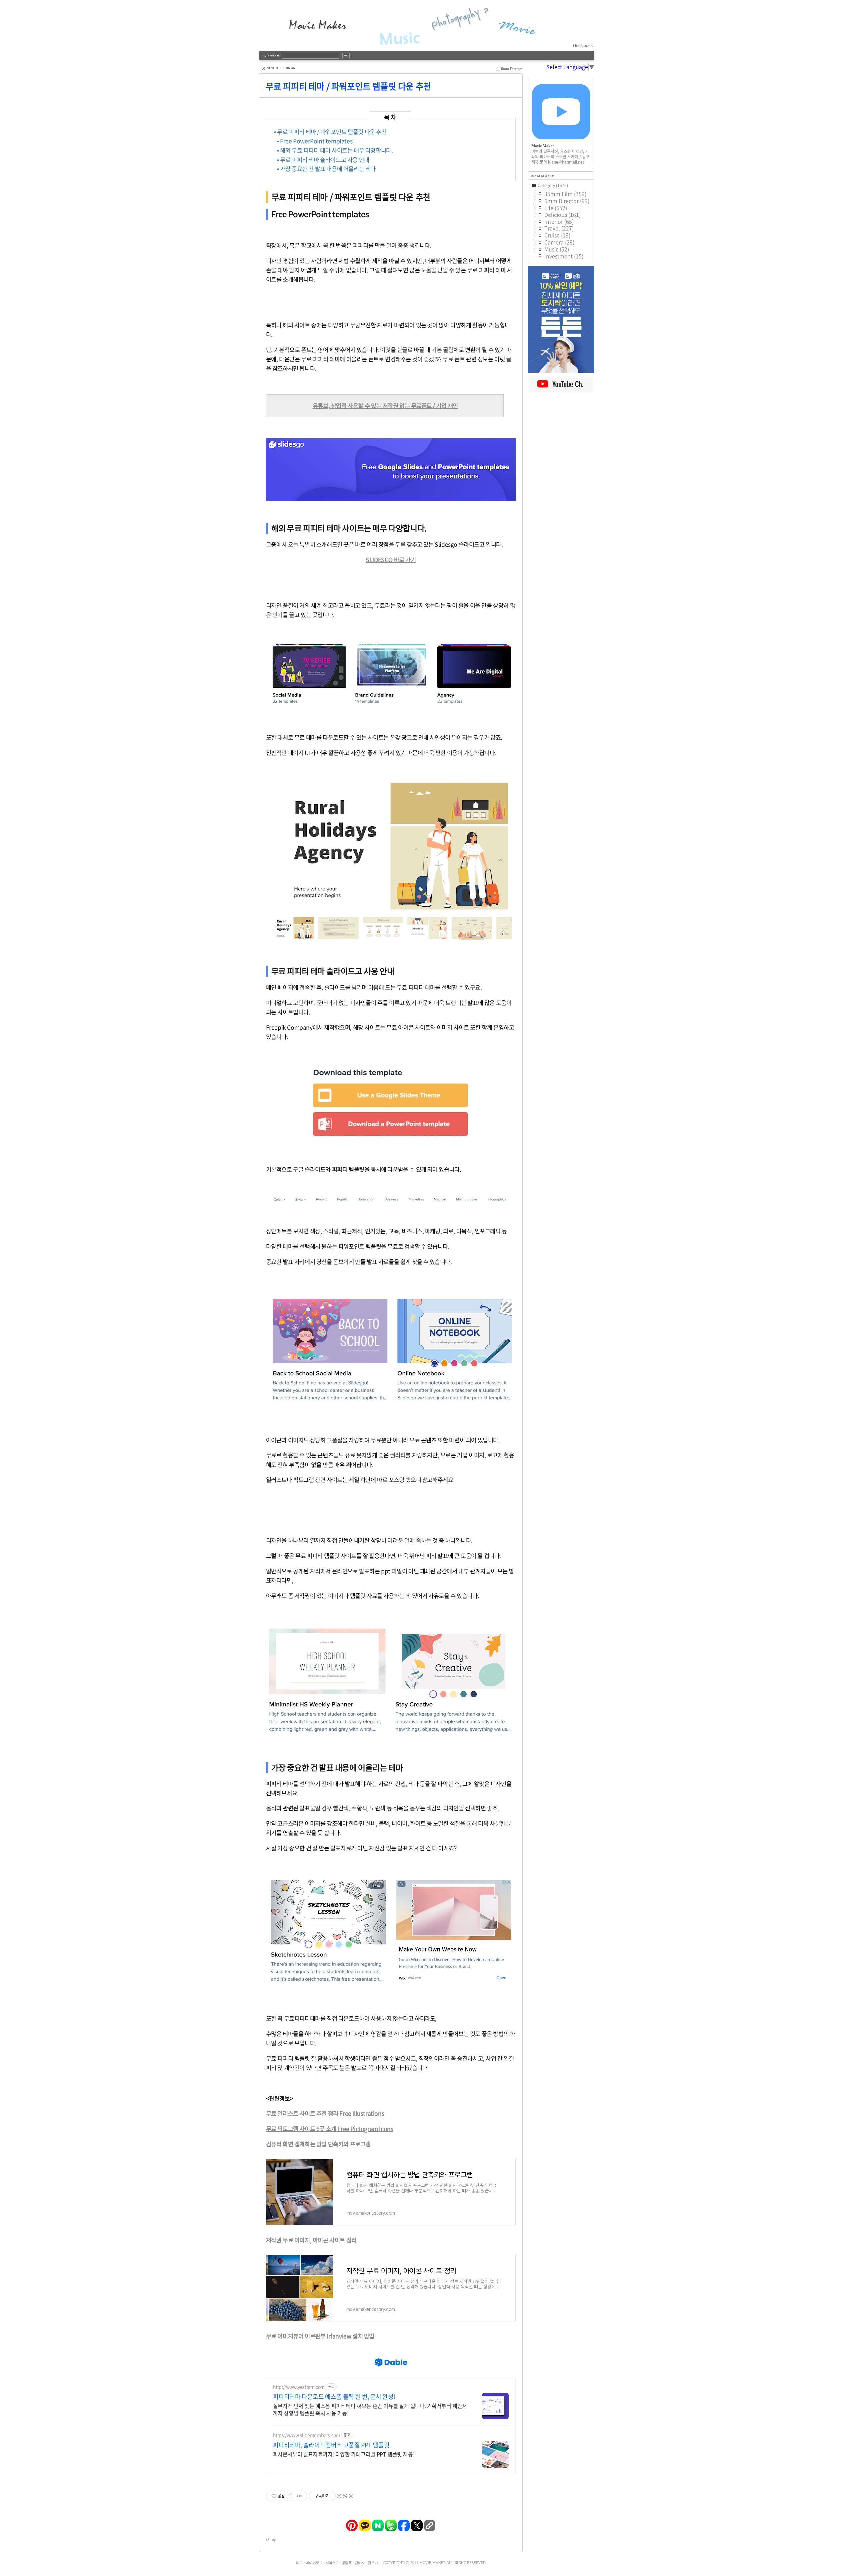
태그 (299, 2563)
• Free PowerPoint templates (315, 141)
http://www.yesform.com (299, 2387)
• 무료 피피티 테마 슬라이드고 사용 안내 (323, 160)
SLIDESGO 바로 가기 (391, 560)
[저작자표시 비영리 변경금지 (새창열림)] (345, 2496)
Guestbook (583, 46)
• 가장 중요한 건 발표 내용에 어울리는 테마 (326, 169)
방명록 (347, 2563)
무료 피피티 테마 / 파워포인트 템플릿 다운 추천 (348, 86)
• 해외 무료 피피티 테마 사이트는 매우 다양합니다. (335, 150)
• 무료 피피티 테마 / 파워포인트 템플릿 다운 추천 (330, 132)
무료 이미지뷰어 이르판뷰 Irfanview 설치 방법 (320, 2336)
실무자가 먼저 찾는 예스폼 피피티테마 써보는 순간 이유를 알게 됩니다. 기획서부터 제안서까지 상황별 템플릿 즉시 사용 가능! (370, 2409)
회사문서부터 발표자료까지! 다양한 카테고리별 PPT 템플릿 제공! (344, 2454)
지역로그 (332, 2563)
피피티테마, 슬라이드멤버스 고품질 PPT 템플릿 (331, 2445)
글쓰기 (373, 2563)
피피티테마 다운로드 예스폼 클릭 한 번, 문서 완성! (334, 2397)
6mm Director (512, 69)
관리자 (360, 2563)
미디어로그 (314, 2563)
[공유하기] (291, 2496)
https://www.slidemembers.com (307, 2435)
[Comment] (273, 2540)
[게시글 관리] (299, 2496)
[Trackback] (268, 2540)
